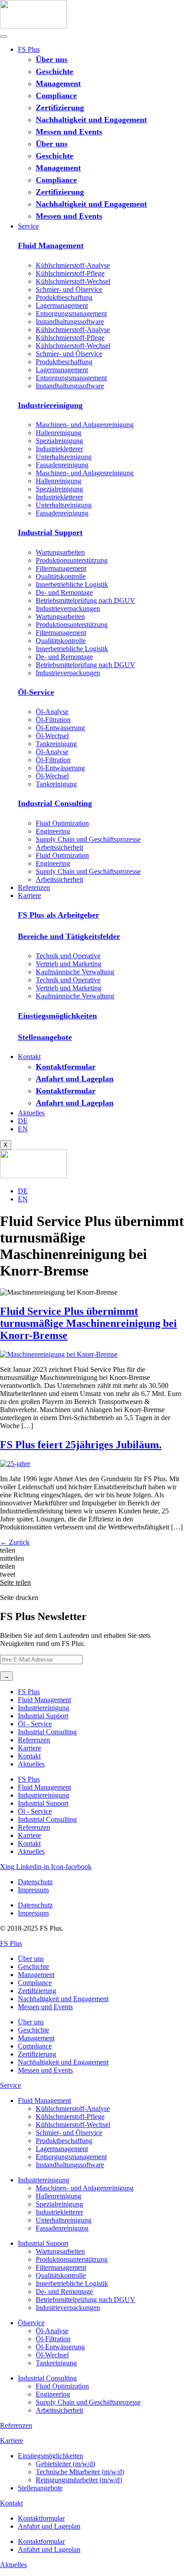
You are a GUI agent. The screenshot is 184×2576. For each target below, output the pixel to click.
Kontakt (29, 1057)
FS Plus (29, 49)
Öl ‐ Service (35, 1724)
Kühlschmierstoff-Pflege (70, 273)
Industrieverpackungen (68, 609)
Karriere (29, 895)
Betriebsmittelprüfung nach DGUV (86, 600)
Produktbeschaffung (64, 297)
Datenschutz (35, 1882)
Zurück (15, 1542)
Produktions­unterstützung (72, 560)
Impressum (33, 1890)
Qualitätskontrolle (61, 576)
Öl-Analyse (52, 712)
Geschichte (54, 71)
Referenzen (34, 887)
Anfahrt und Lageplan (75, 1079)
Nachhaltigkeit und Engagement (91, 120)
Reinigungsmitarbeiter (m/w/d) (79, 2480)
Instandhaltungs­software (70, 322)
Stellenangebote (45, 1037)
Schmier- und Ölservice (69, 289)
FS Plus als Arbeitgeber (59, 915)
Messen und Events (69, 132)
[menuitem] (23, 1121)
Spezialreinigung (59, 441)
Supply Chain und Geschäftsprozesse (88, 839)
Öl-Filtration (53, 720)
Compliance (56, 96)
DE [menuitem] (23, 1191)
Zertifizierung (60, 108)
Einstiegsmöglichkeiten (57, 1016)
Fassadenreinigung (62, 465)
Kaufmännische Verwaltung (75, 972)
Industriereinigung (50, 405)
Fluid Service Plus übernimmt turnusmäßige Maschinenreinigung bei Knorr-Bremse (88, 1323)
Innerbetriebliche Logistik (72, 584)
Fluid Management (51, 245)
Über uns (52, 59)
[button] (92, 1550)
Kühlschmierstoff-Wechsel (73, 281)
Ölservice (31, 2323)
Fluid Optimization (62, 823)
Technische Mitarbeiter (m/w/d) (80, 2472)
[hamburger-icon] (4, 37)
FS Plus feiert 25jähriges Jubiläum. (81, 1445)
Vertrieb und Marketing (69, 964)
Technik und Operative (68, 956)
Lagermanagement (62, 305)
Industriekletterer (59, 449)
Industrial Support (50, 532)
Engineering (53, 831)
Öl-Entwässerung (60, 728)
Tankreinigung (56, 744)
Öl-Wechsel (52, 736)
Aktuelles (31, 1113)
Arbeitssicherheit (59, 847)
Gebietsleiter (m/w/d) (65, 2464)
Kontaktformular (66, 1067)
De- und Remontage (64, 592)
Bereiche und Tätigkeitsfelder (69, 936)
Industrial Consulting (55, 803)
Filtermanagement (61, 568)
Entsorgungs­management (71, 314)
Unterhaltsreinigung (64, 457)
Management (58, 83)
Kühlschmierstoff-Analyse (73, 265)
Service (28, 226)
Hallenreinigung (59, 433)
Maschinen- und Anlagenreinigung (85, 425)
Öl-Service (36, 692)
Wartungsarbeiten (60, 552)
